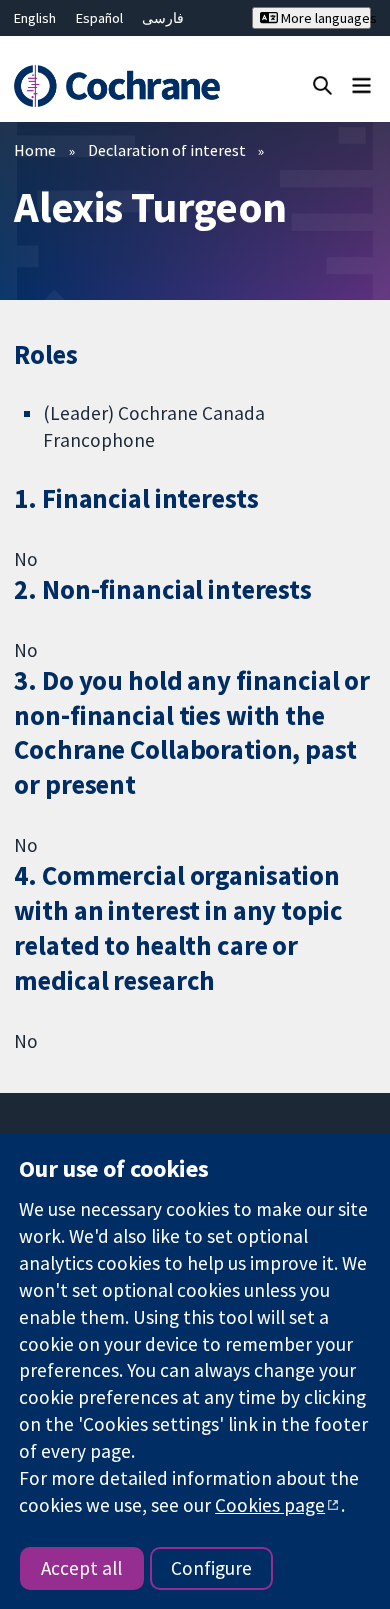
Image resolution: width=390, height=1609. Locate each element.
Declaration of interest (167, 150)
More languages (324, 18)
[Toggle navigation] (361, 84)
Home (35, 150)
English (35, 18)
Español (99, 18)
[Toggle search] (322, 84)
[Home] (116, 86)
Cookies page (270, 1505)
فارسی (163, 18)
